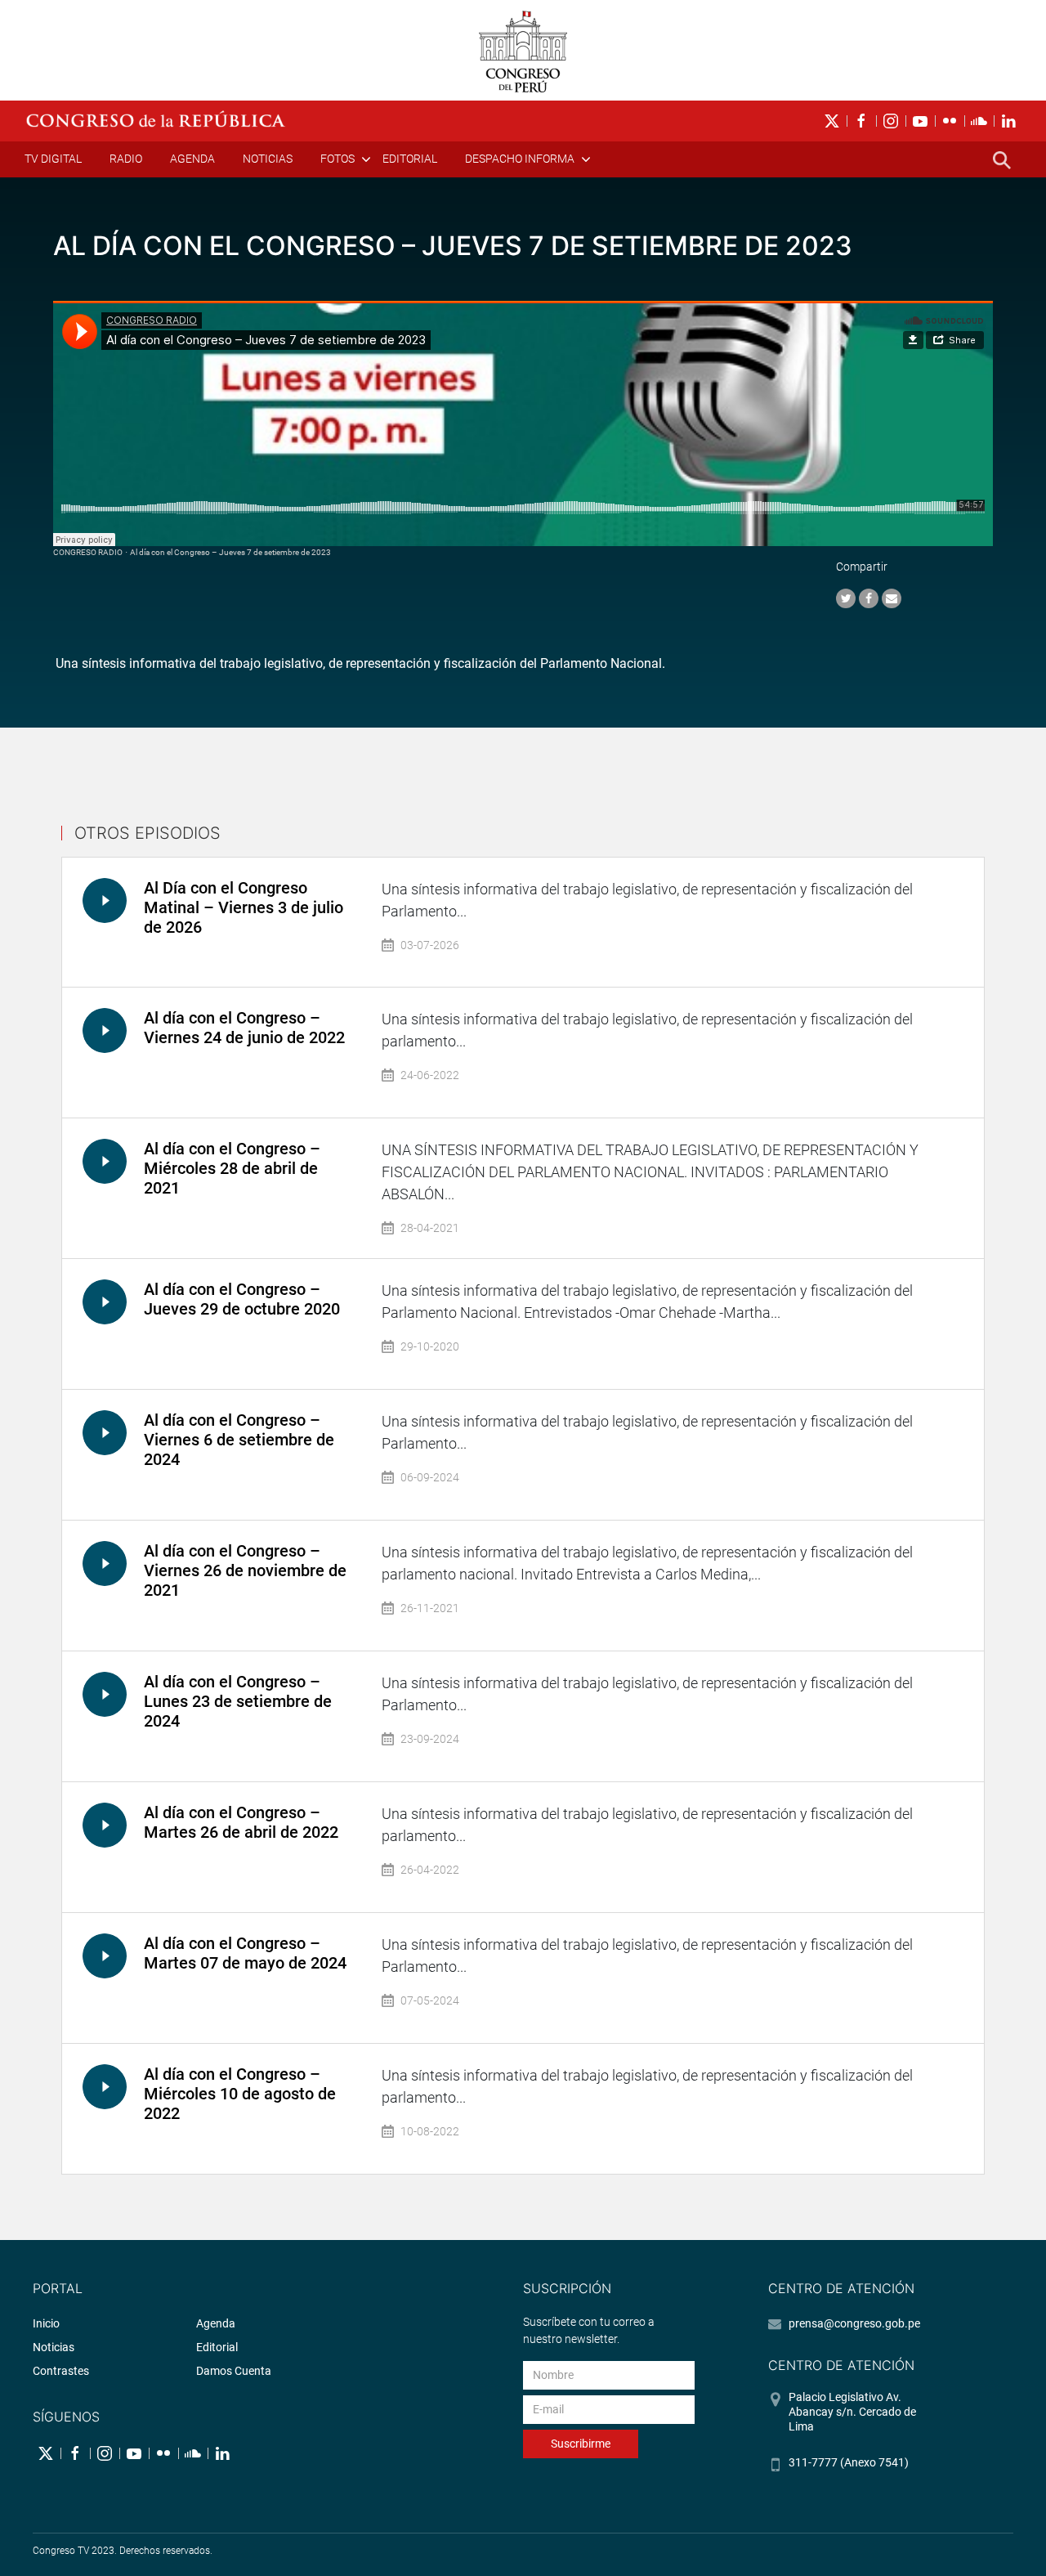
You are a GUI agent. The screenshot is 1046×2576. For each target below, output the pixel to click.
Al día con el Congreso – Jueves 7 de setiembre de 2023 (230, 552)
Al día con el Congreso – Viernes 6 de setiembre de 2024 (239, 1440)
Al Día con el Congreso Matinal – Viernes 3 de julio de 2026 (244, 907)
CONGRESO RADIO (88, 552)
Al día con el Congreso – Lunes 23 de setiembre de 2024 (238, 1701)
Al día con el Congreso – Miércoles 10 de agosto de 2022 (240, 2094)
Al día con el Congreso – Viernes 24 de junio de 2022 (244, 1028)
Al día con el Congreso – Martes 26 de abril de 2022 (241, 1822)
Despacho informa (520, 159)
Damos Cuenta (234, 2371)
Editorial (410, 159)
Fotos (337, 159)
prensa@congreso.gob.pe (854, 2323)
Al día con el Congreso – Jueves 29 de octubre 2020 (242, 1299)
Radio (126, 159)
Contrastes (61, 2371)
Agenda (192, 159)
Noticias (268, 159)
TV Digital (53, 159)
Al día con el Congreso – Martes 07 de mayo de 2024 (245, 1953)
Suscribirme (581, 2444)
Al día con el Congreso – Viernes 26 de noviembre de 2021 (245, 1570)
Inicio (46, 2323)
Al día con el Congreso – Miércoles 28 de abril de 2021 (232, 1168)
